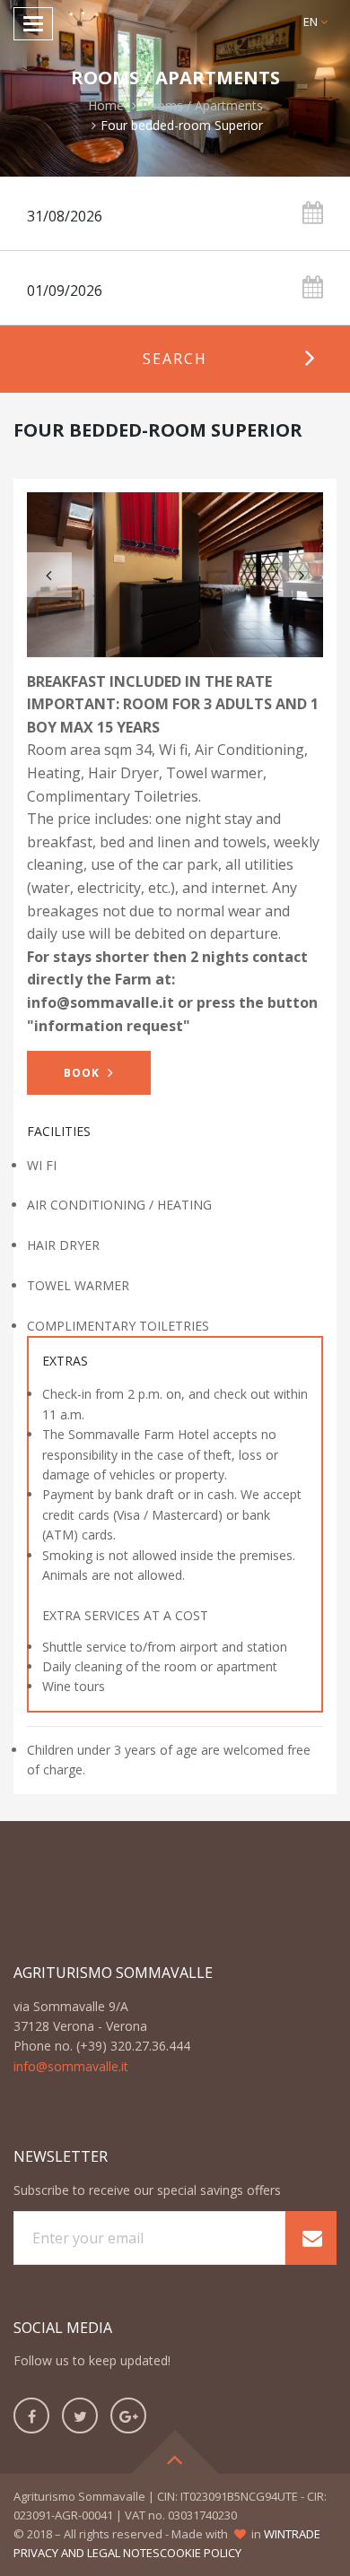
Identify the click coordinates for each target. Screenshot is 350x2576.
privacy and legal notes (87, 2553)
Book (83, 1073)
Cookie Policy (201, 2553)
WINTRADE (292, 2534)
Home (106, 105)
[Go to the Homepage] (175, 25)
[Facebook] (31, 2416)
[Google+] (128, 2416)
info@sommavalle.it (71, 2066)
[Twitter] (80, 2416)
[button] (315, 22)
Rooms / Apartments (202, 105)
